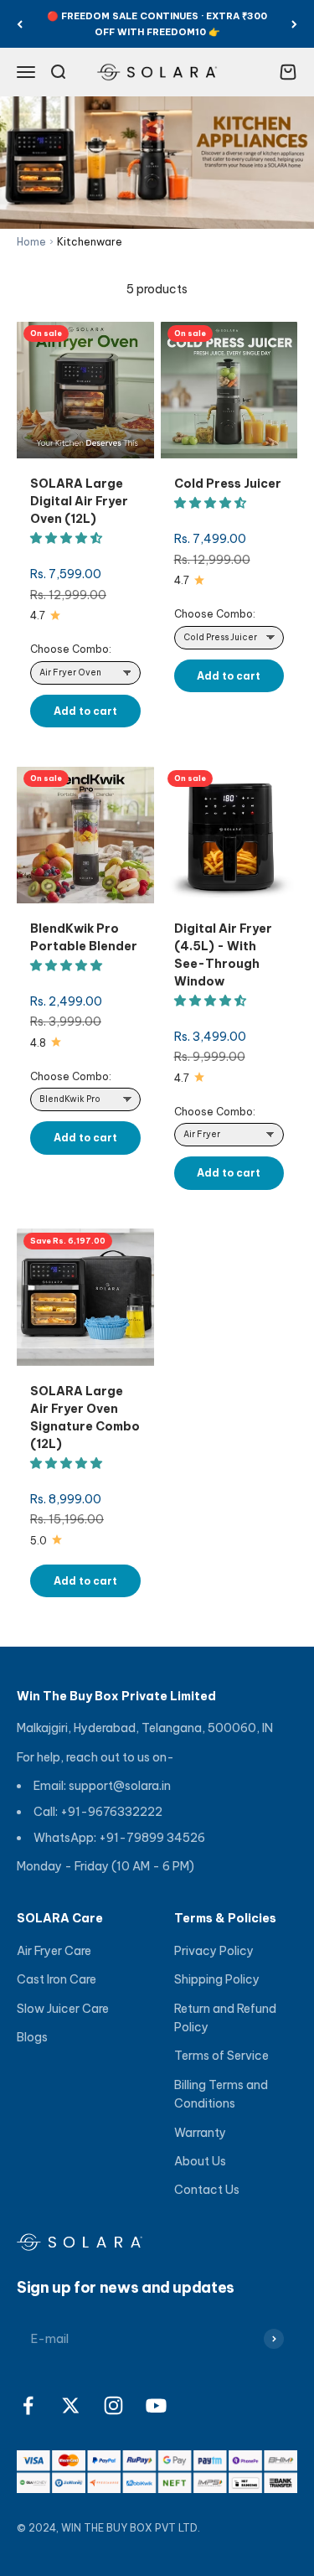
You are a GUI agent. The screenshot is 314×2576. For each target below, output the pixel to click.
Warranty (200, 2133)
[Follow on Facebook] (28, 2405)
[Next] (294, 24)
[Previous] (20, 24)
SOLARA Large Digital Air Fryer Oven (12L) (79, 501)
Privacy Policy (214, 1951)
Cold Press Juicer (228, 484)
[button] (67, 538)
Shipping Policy (217, 1979)
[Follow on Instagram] (113, 2405)
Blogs (32, 2037)
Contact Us (207, 2190)
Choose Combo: (71, 649)
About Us (200, 2161)
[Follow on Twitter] (71, 2405)
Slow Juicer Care (63, 2009)
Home (31, 242)
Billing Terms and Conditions (221, 2094)
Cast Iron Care (57, 1979)
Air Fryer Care (54, 1951)
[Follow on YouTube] (156, 2405)
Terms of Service (221, 2056)
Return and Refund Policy (225, 2018)
